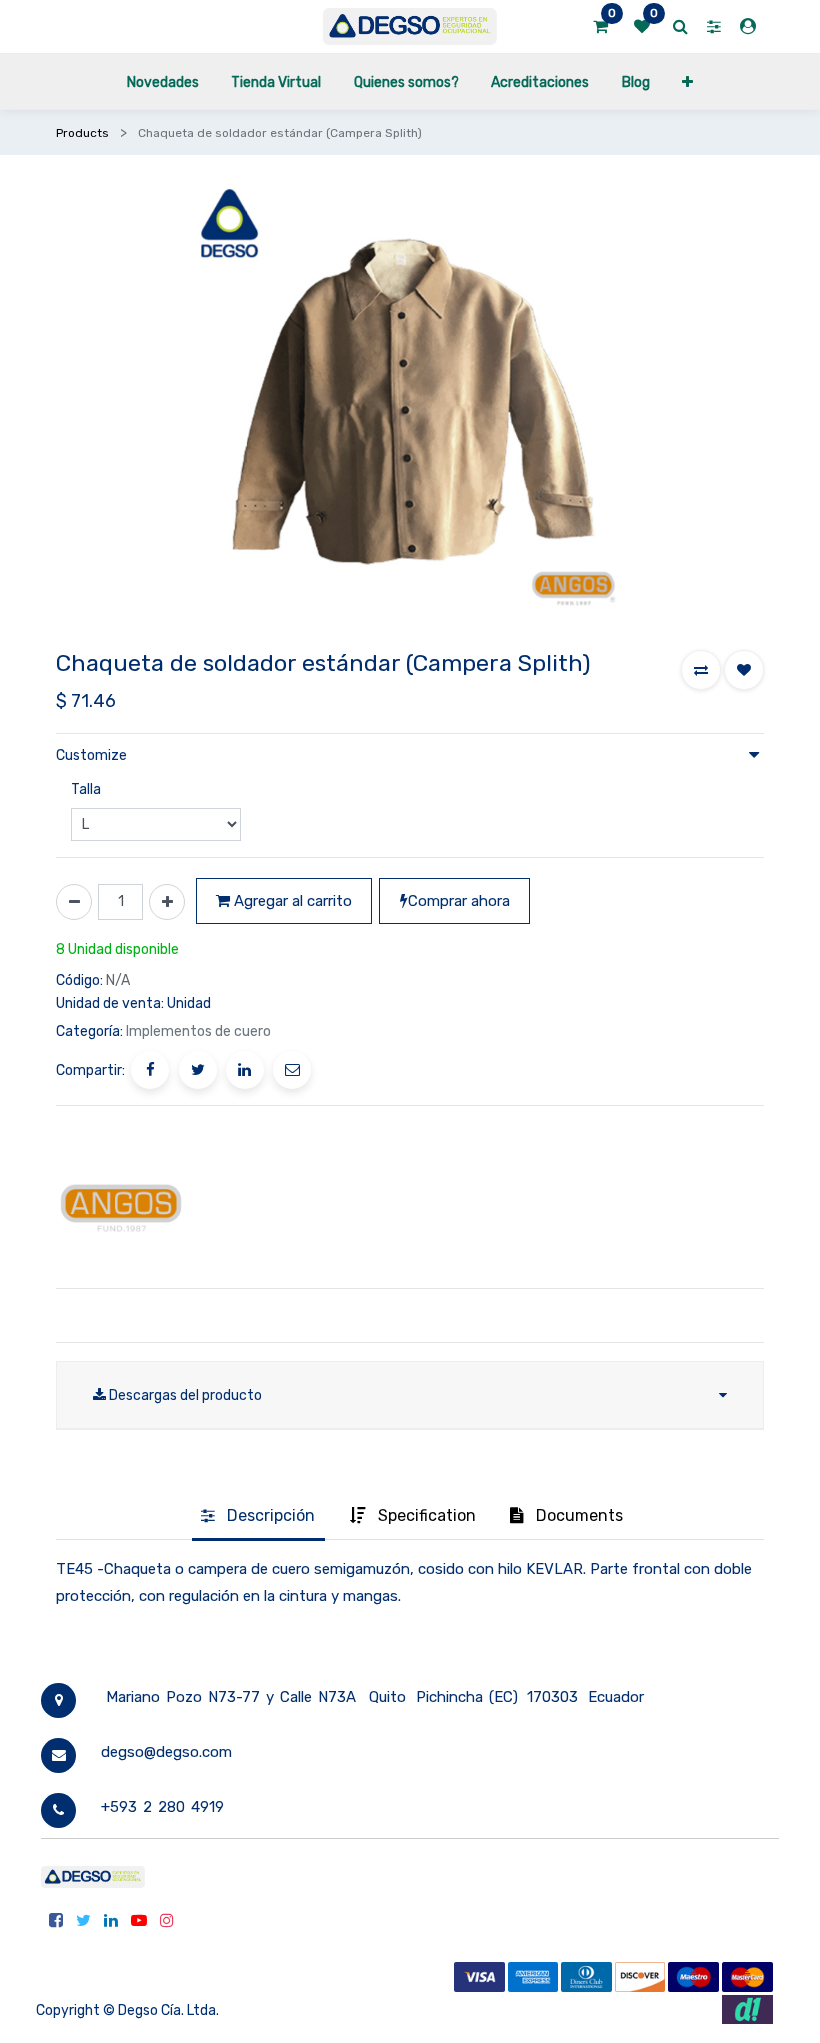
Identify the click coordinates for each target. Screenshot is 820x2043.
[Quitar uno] (74, 902)
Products (82, 133)
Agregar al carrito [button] (291, 901)
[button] (687, 81)
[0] (600, 27)
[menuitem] (163, 81)
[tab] (258, 1517)
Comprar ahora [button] (459, 901)
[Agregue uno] (167, 902)
